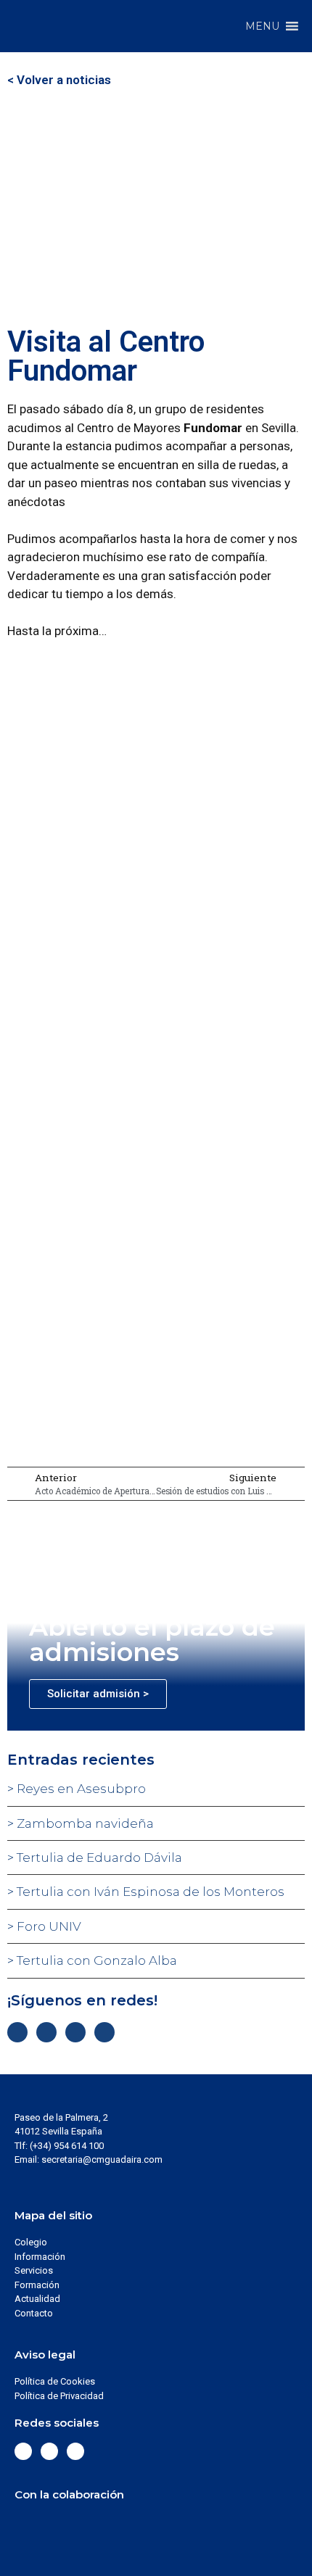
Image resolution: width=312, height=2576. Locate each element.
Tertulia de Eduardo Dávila (98, 1858)
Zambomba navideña (84, 1823)
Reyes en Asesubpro (80, 1789)
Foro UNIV (48, 1926)
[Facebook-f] (17, 2032)
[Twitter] (46, 2032)
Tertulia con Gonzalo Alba (95, 1960)
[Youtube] (104, 2032)
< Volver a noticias (59, 80)
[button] (262, 26)
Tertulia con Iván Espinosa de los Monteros (149, 1892)
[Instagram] (75, 2032)
